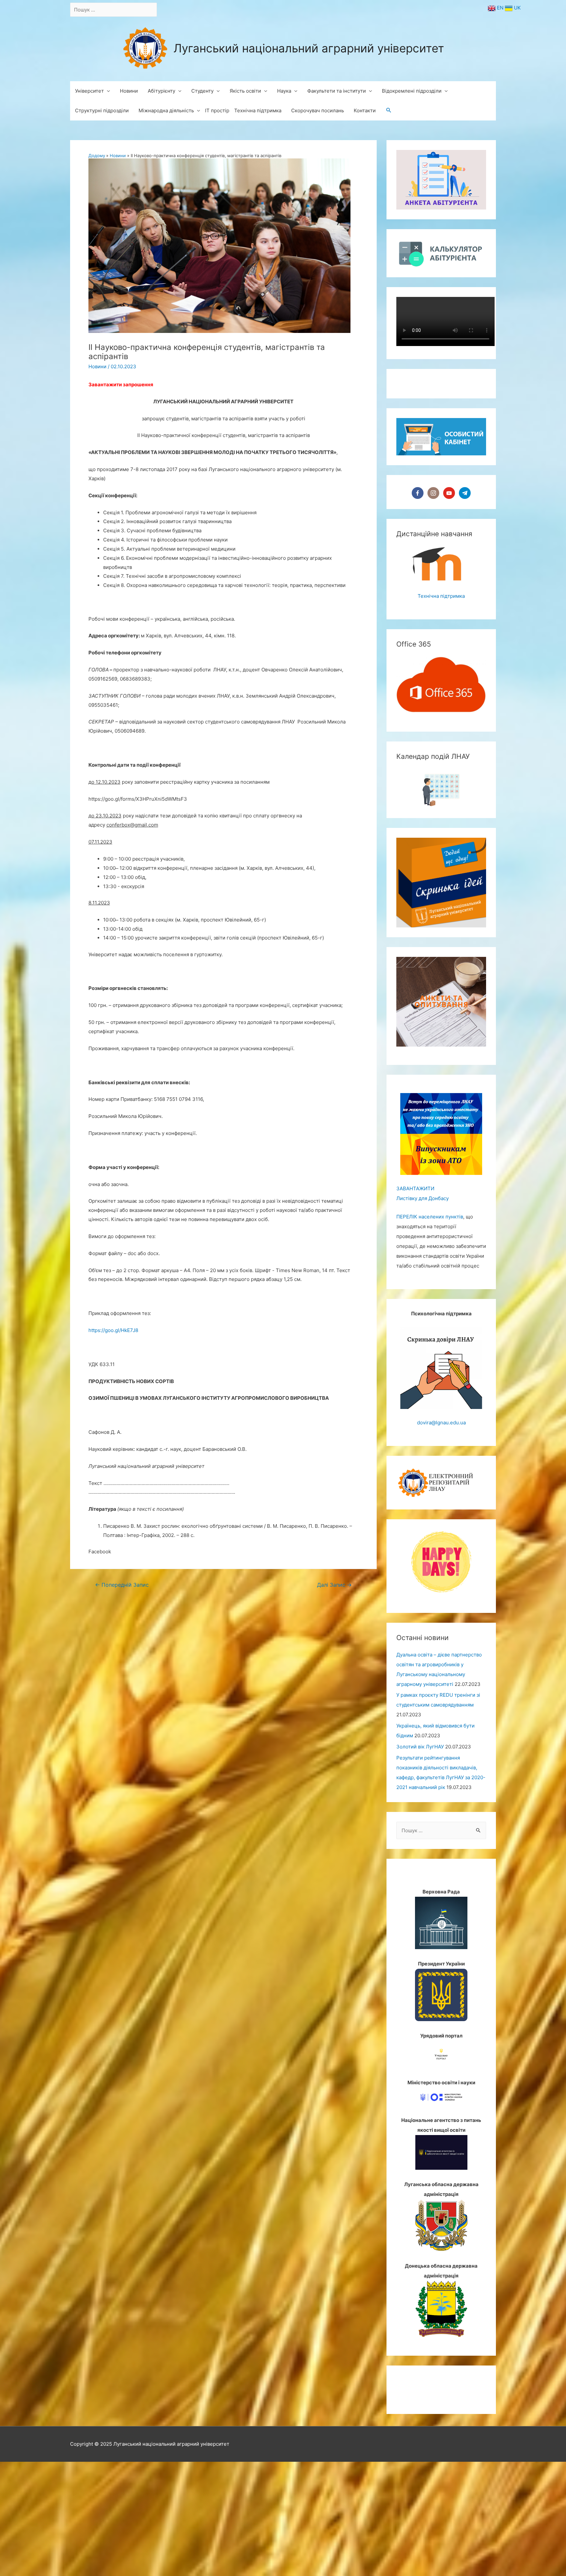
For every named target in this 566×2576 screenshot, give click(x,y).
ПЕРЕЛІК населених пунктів (430, 1297)
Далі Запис (334, 1585)
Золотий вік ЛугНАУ (420, 1827)
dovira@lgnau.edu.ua (441, 1502)
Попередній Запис (122, 1585)
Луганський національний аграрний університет (309, 48)
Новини (97, 366)
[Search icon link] (389, 111)
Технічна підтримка (441, 676)
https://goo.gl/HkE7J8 (113, 1330)
